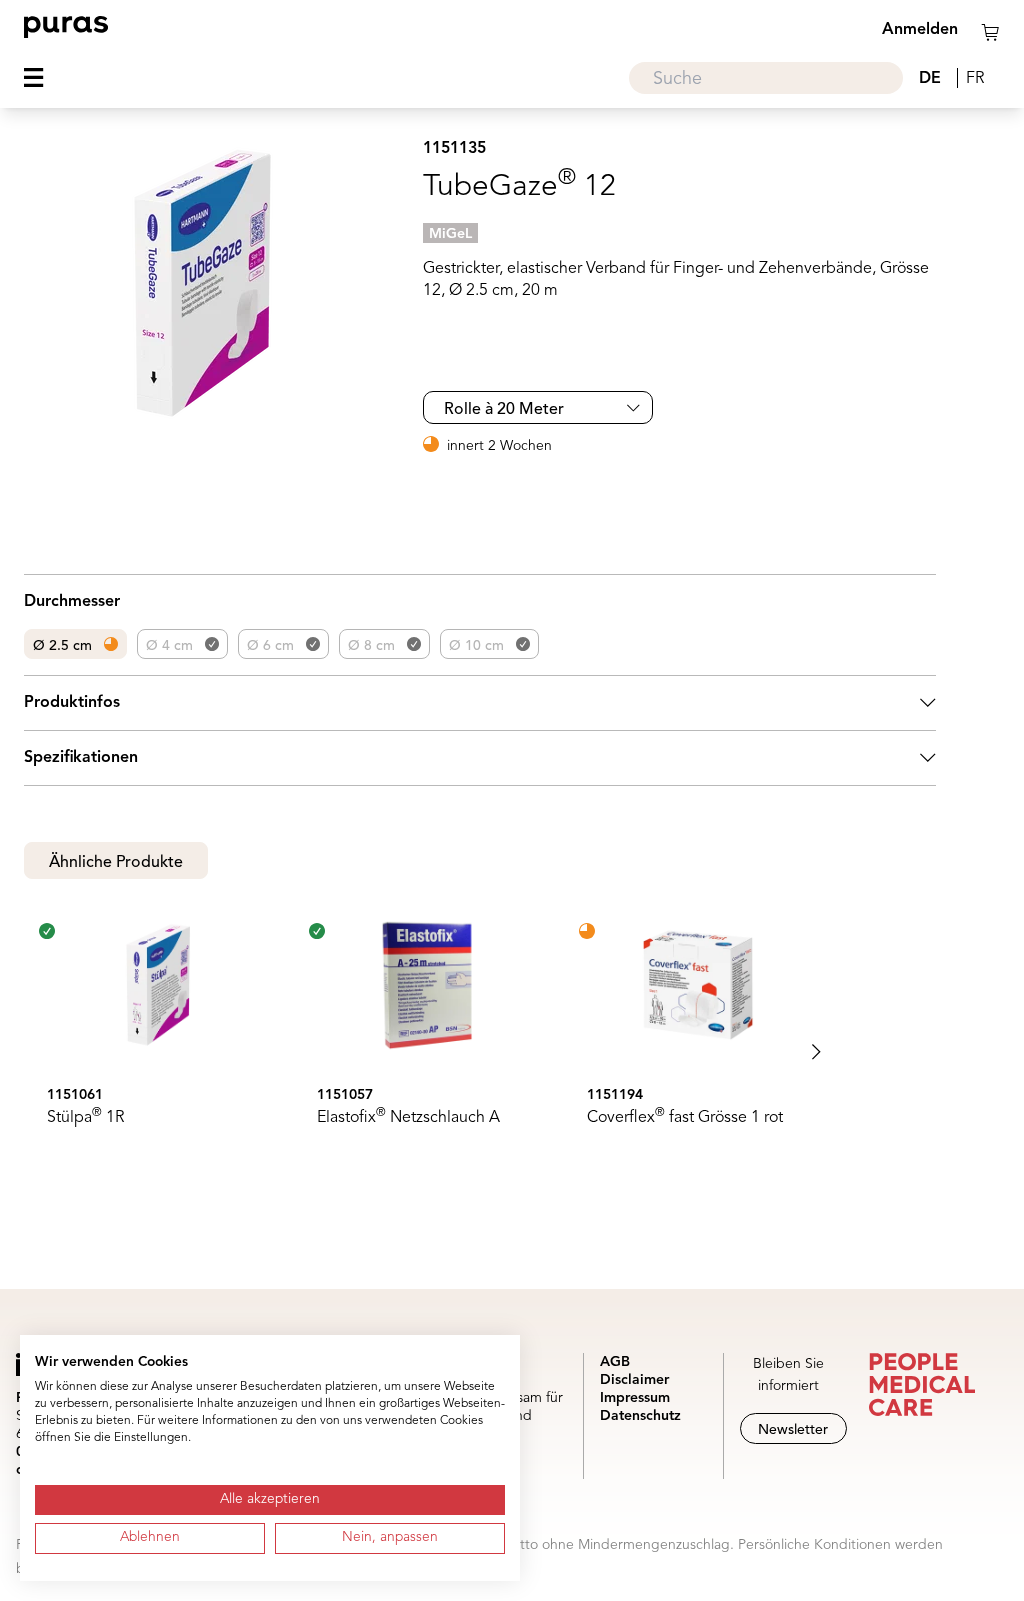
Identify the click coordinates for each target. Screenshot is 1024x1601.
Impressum (635, 1398)
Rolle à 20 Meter (504, 410)
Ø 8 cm (371, 646)
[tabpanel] (480, 1052)
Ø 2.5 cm (62, 646)
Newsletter (793, 1430)
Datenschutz (640, 1416)
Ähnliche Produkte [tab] (116, 863)
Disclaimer (634, 1380)
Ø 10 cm (476, 646)
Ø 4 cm (169, 646)
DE (930, 79)
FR (975, 79)
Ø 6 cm (270, 646)
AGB (615, 1362)
